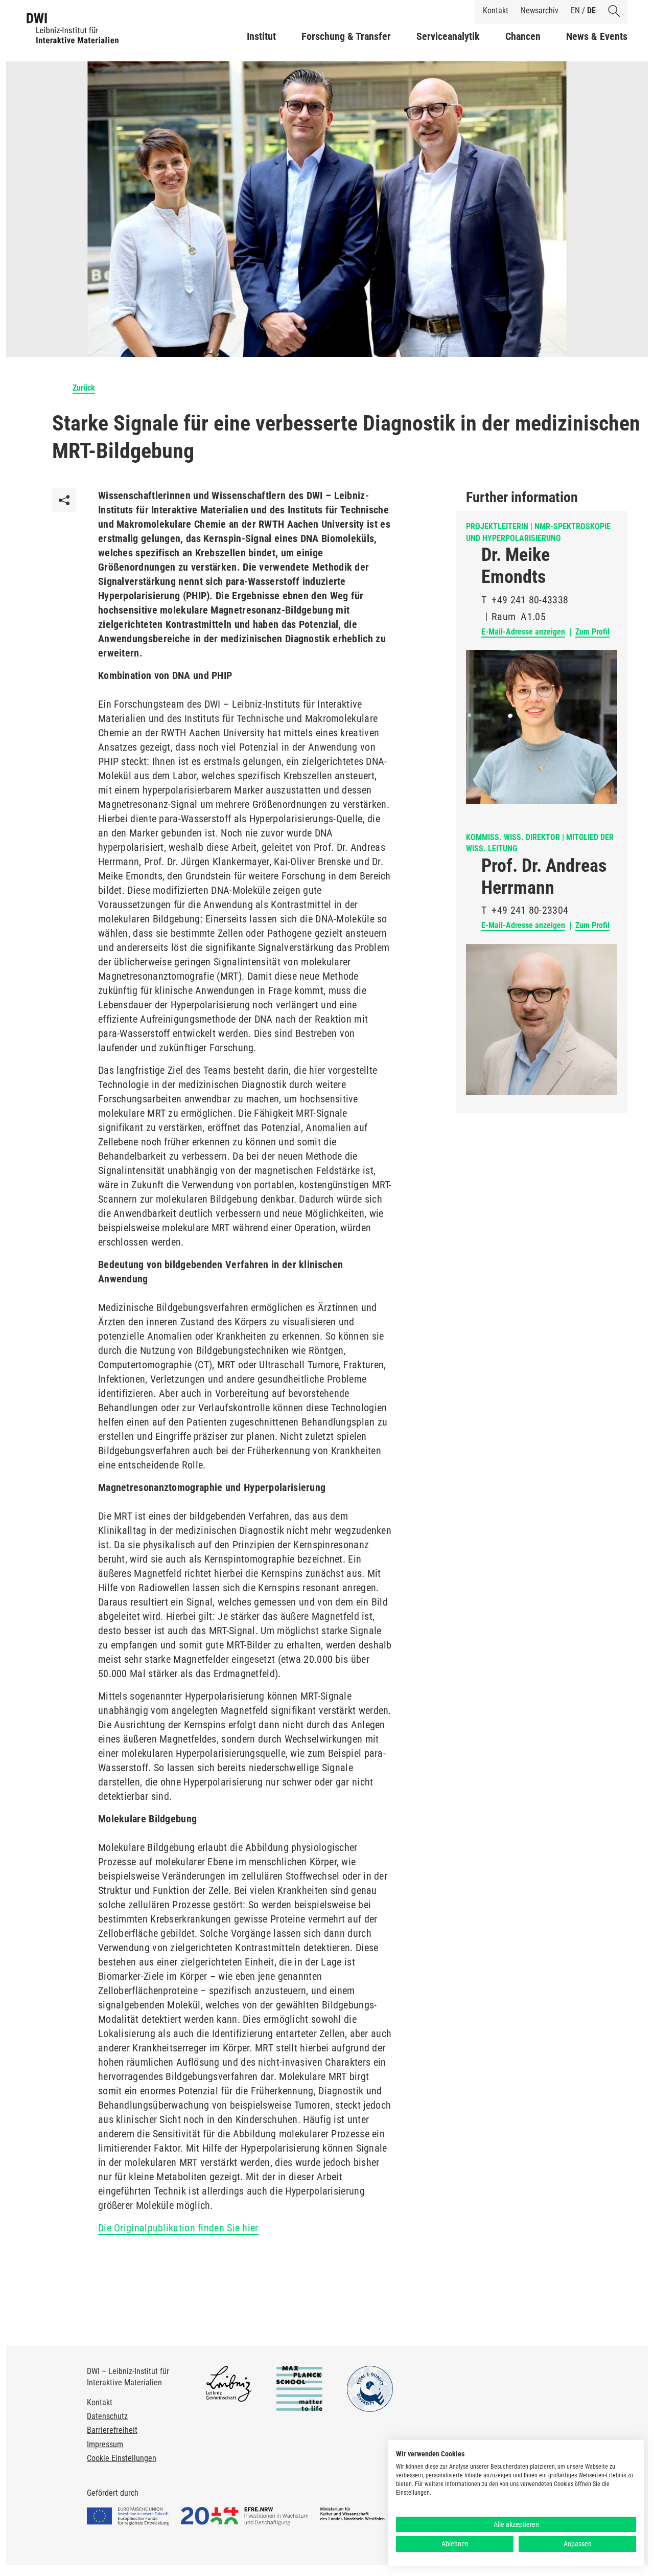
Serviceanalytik (448, 36)
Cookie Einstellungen (122, 2458)
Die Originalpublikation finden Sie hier (178, 2228)
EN (575, 10)
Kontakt (496, 10)
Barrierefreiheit (112, 2430)
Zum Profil (592, 632)
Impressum (105, 2444)
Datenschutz (107, 2416)
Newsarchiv (540, 10)
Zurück (84, 388)
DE (591, 10)
